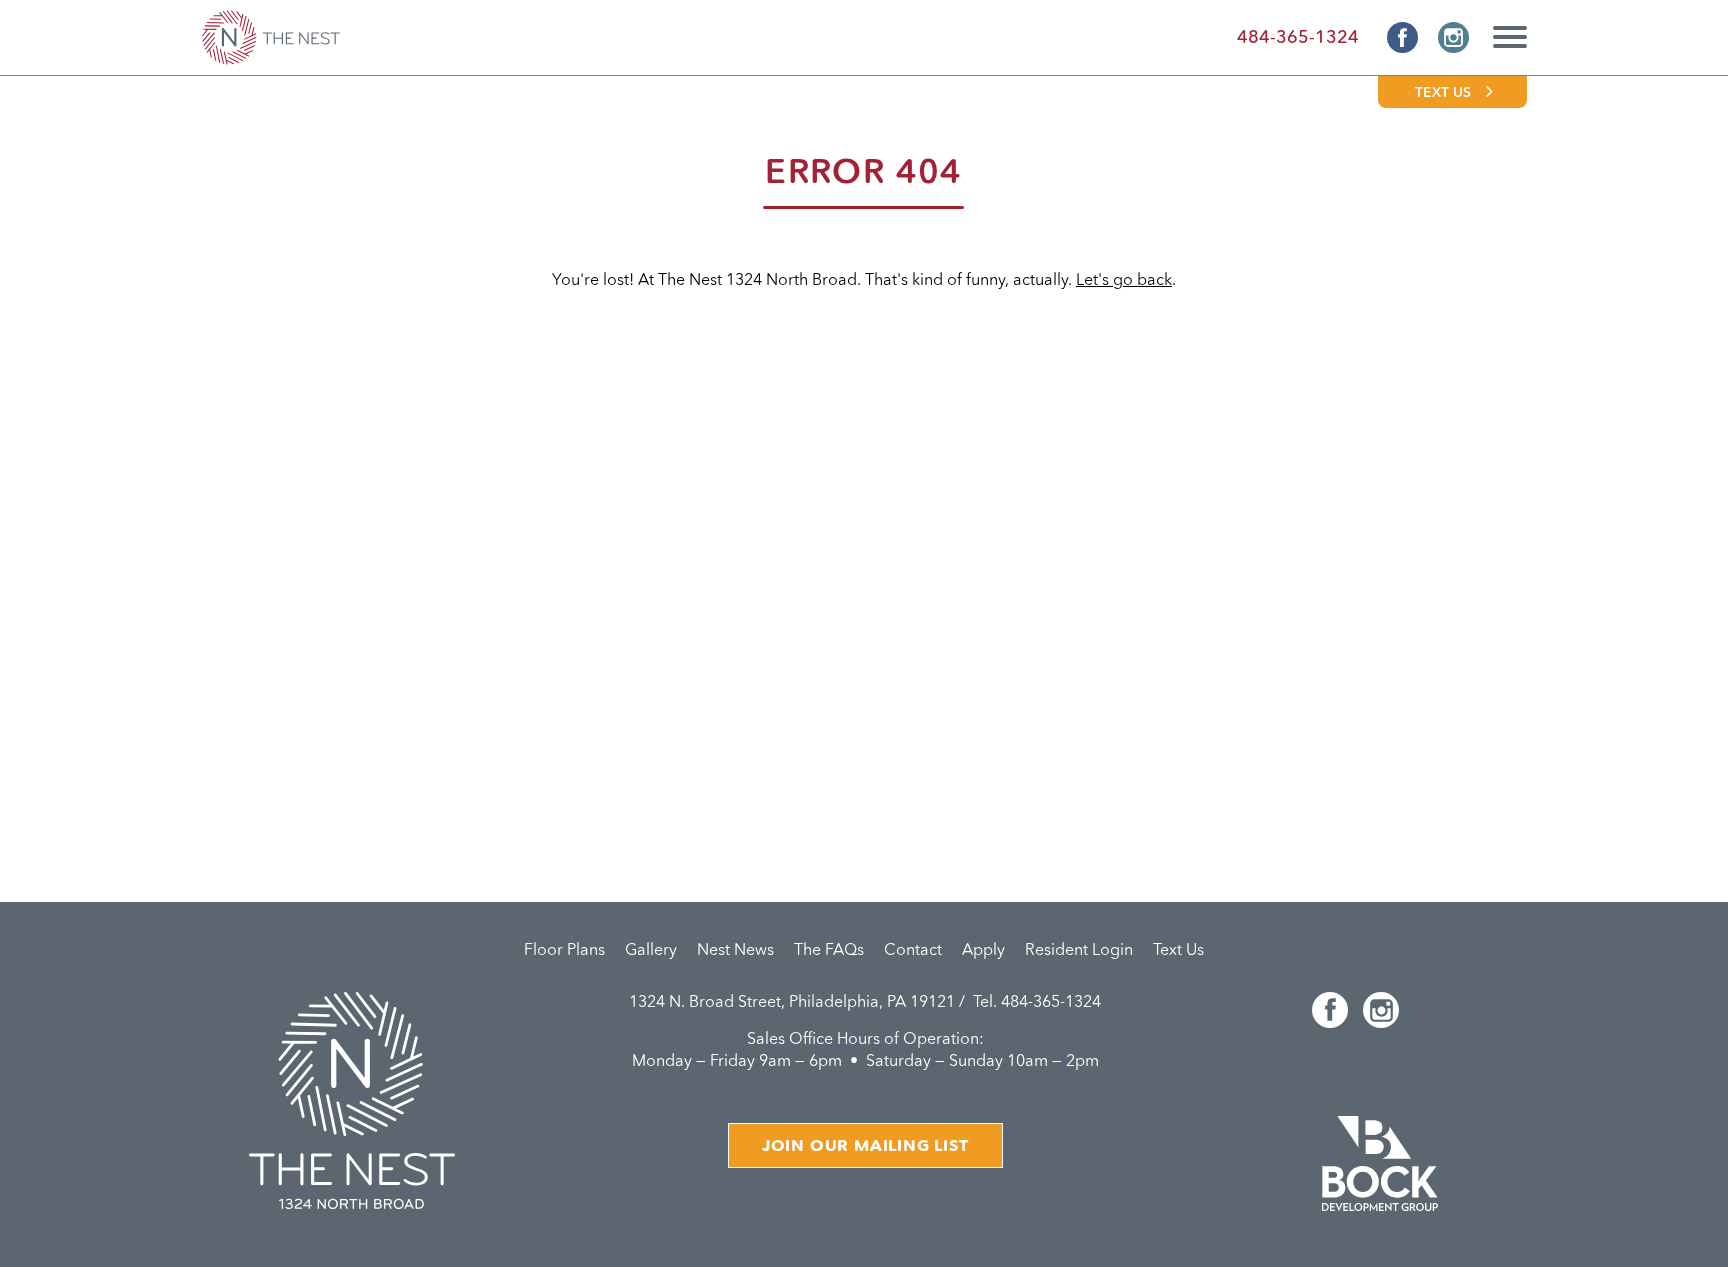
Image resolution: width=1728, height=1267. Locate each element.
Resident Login (1079, 951)
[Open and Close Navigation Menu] (1504, 33)
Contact (913, 951)
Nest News (735, 951)
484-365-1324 (1298, 38)
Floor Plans (564, 951)
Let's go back (1124, 281)
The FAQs (829, 951)
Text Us (1443, 93)
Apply (983, 951)
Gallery (651, 951)
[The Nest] (271, 37)
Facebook (1402, 37)
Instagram (1453, 37)
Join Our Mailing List (865, 1147)
